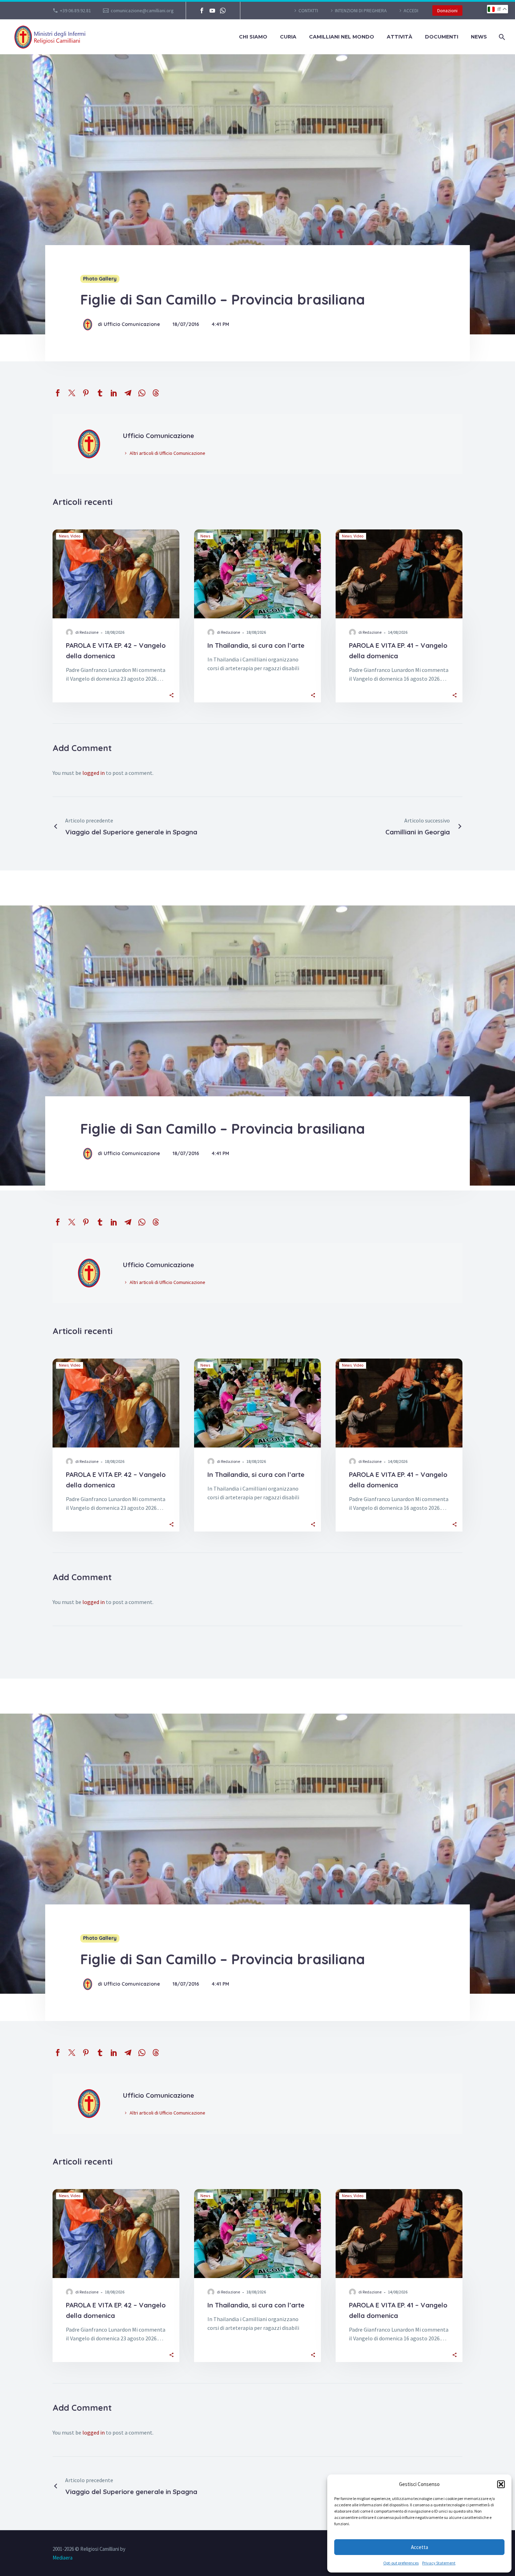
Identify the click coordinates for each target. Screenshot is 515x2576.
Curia (288, 37)
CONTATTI (308, 11)
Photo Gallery (100, 279)
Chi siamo (253, 37)
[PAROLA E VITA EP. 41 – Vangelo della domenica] (399, 574)
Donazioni (447, 11)
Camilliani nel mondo (342, 37)
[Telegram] (128, 393)
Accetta (420, 2547)
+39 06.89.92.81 (75, 11)
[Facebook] (202, 11)
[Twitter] (72, 393)
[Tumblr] (100, 393)
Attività (400, 37)
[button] (501, 2484)
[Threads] (156, 393)
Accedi (411, 11)
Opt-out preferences (401, 2563)
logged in (94, 773)
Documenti (442, 37)
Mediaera (63, 2558)
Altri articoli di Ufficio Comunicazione (167, 453)
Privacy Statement (439, 2563)
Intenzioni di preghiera (361, 11)
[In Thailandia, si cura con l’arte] (257, 574)
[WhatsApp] (223, 11)
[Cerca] (501, 37)
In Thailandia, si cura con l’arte (256, 645)
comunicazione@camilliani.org (142, 11)
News (479, 37)
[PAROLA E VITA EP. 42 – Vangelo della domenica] (116, 574)
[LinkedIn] (114, 393)
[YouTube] (212, 11)
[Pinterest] (86, 393)
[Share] (171, 695)
